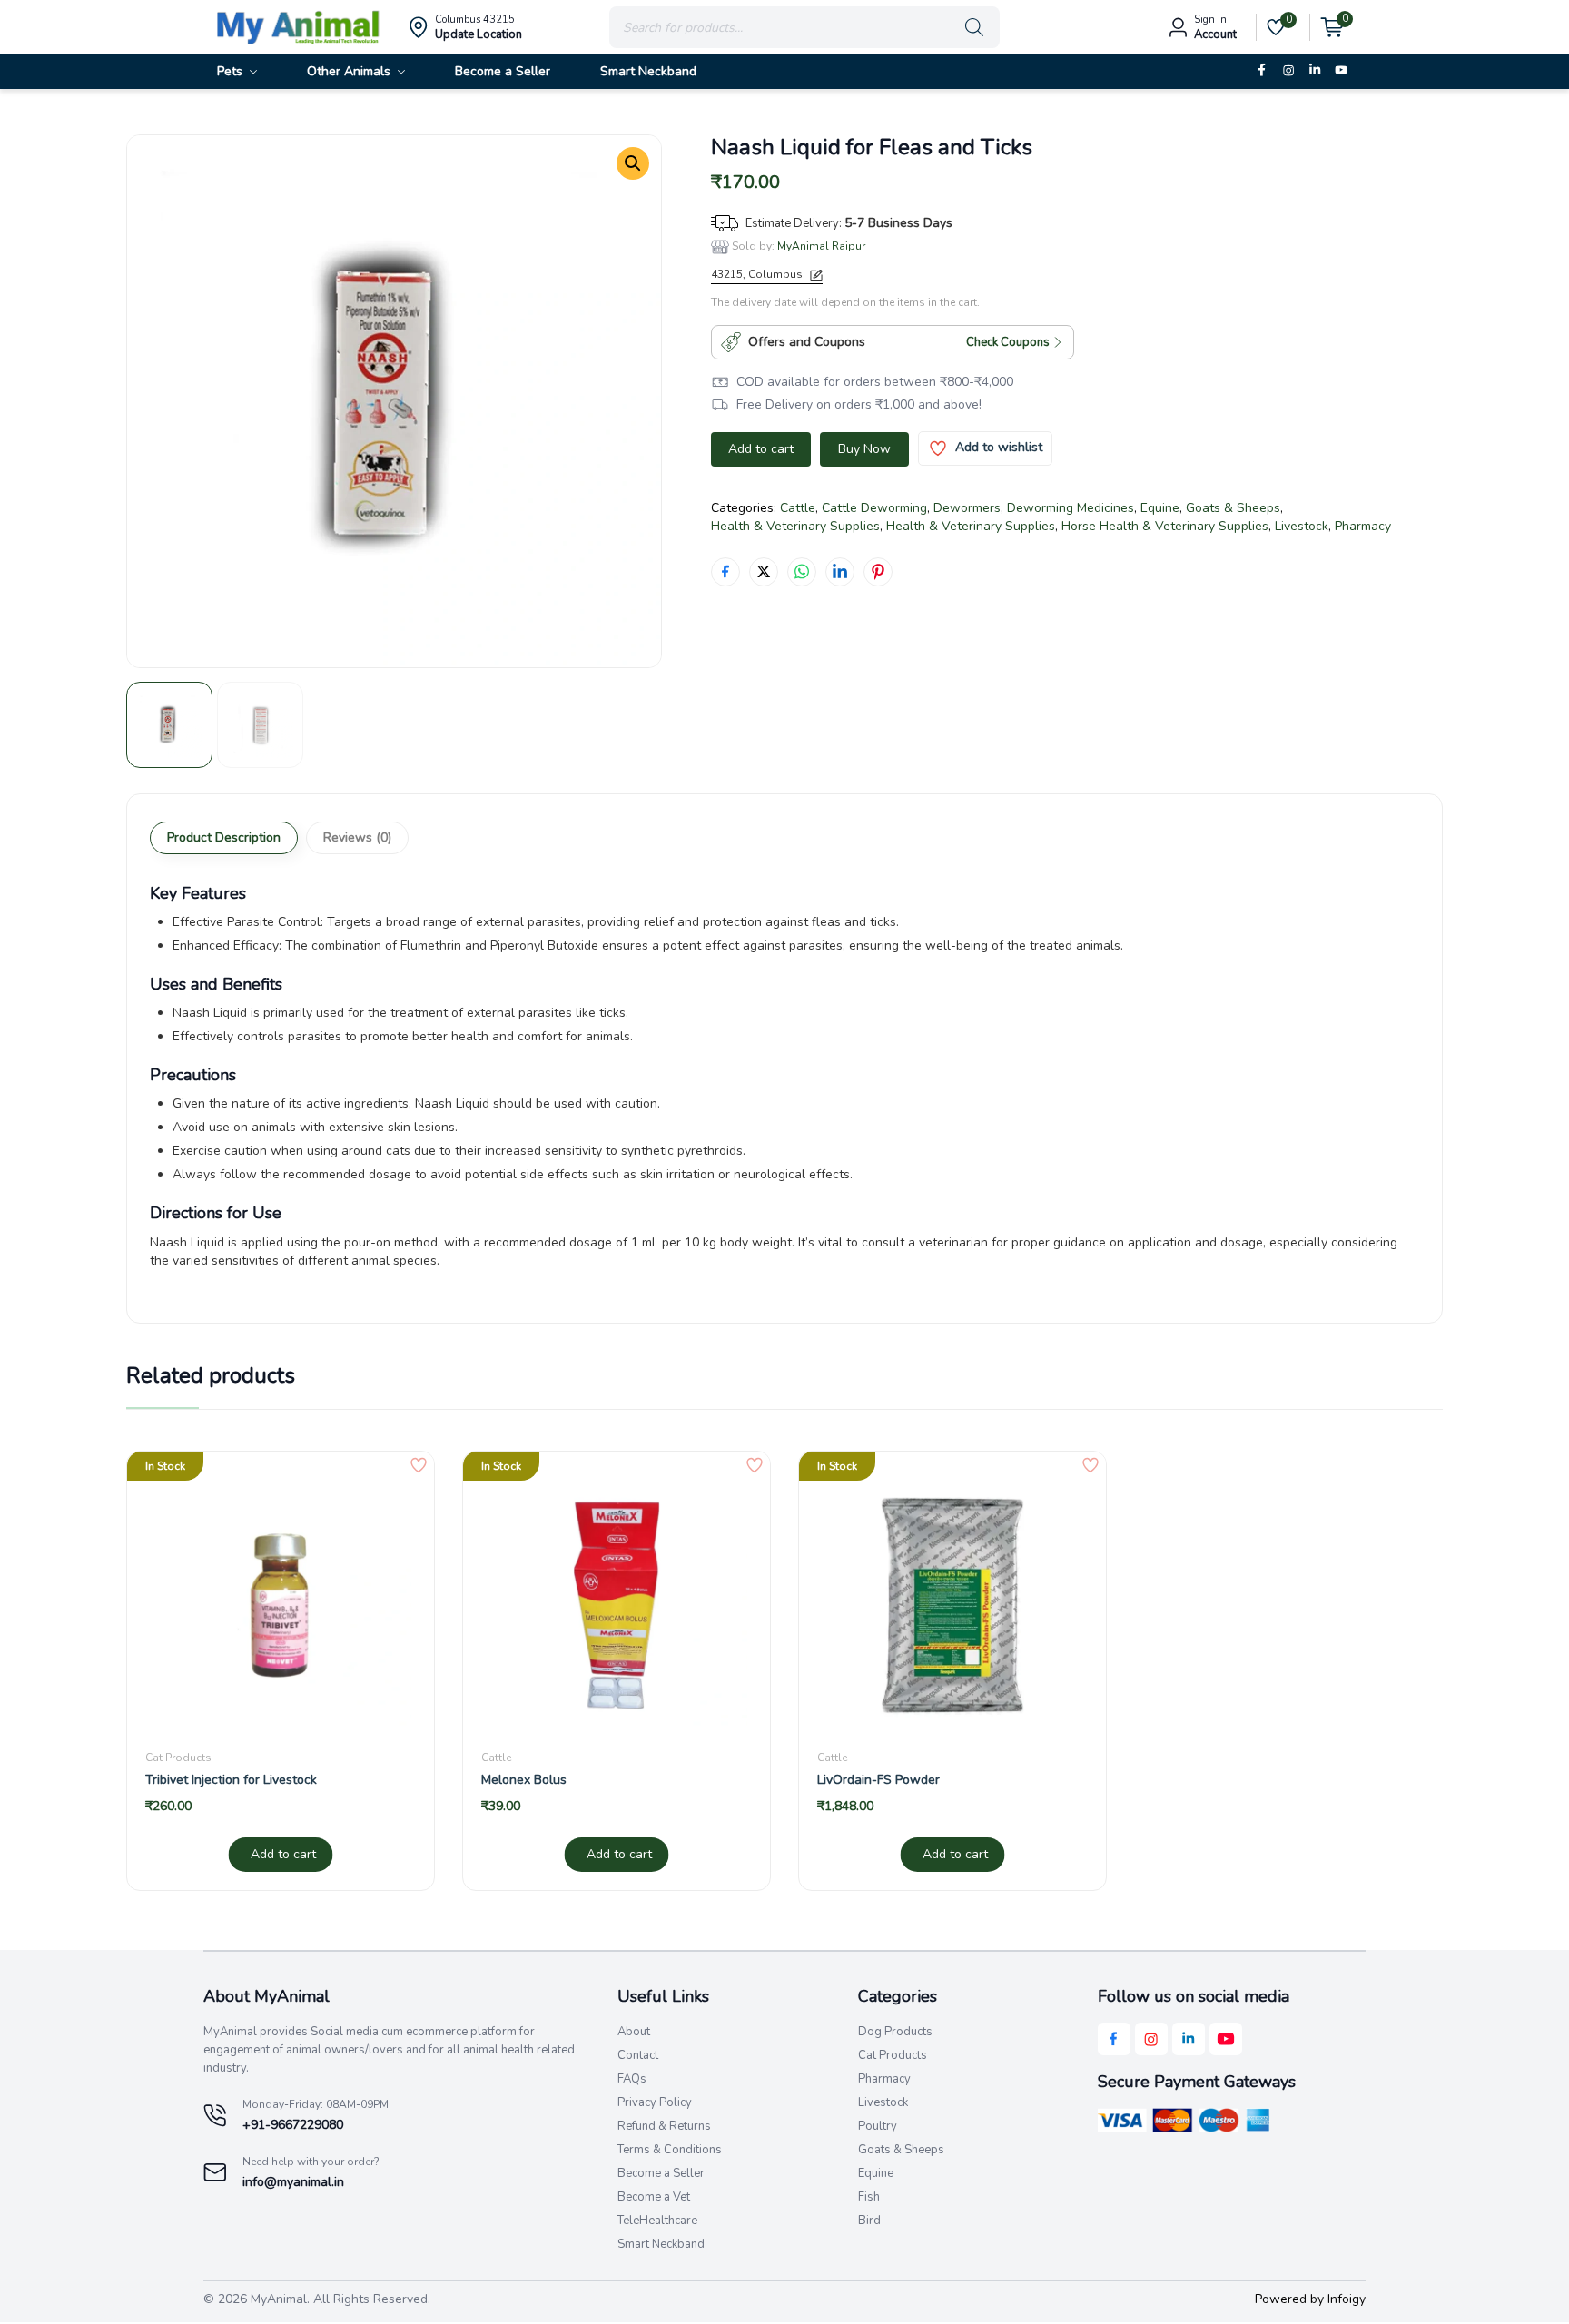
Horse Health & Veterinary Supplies (1165, 526)
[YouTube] (1341, 70)
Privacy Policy (655, 2102)
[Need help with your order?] (216, 2172)
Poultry (878, 2126)
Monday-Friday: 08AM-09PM (316, 2104)
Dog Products (895, 2032)
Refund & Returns (664, 2126)
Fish (869, 2197)
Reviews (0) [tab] (357, 837)
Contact (638, 2055)
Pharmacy (1363, 526)
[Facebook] (1262, 70)
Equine (1160, 508)
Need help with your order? (311, 2162)
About (634, 2032)
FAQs (632, 2079)
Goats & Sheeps (1233, 508)
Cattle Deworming (874, 508)
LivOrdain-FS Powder (878, 1780)
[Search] (974, 27)
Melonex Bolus (524, 1780)
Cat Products (178, 1758)
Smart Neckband (661, 2244)
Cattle (798, 508)
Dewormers (967, 508)
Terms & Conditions (670, 2150)
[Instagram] (1288, 70)
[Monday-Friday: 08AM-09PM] (216, 2115)
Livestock (1302, 526)
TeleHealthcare (657, 2221)
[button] (633, 163)
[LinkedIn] (1315, 70)
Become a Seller (661, 2173)
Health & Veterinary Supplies (795, 526)
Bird (869, 2221)
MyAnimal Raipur (821, 246)
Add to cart (761, 449)
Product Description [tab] (224, 837)
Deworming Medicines (1071, 508)
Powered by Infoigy (1310, 2299)
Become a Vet (654, 2197)
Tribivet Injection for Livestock (231, 1780)
